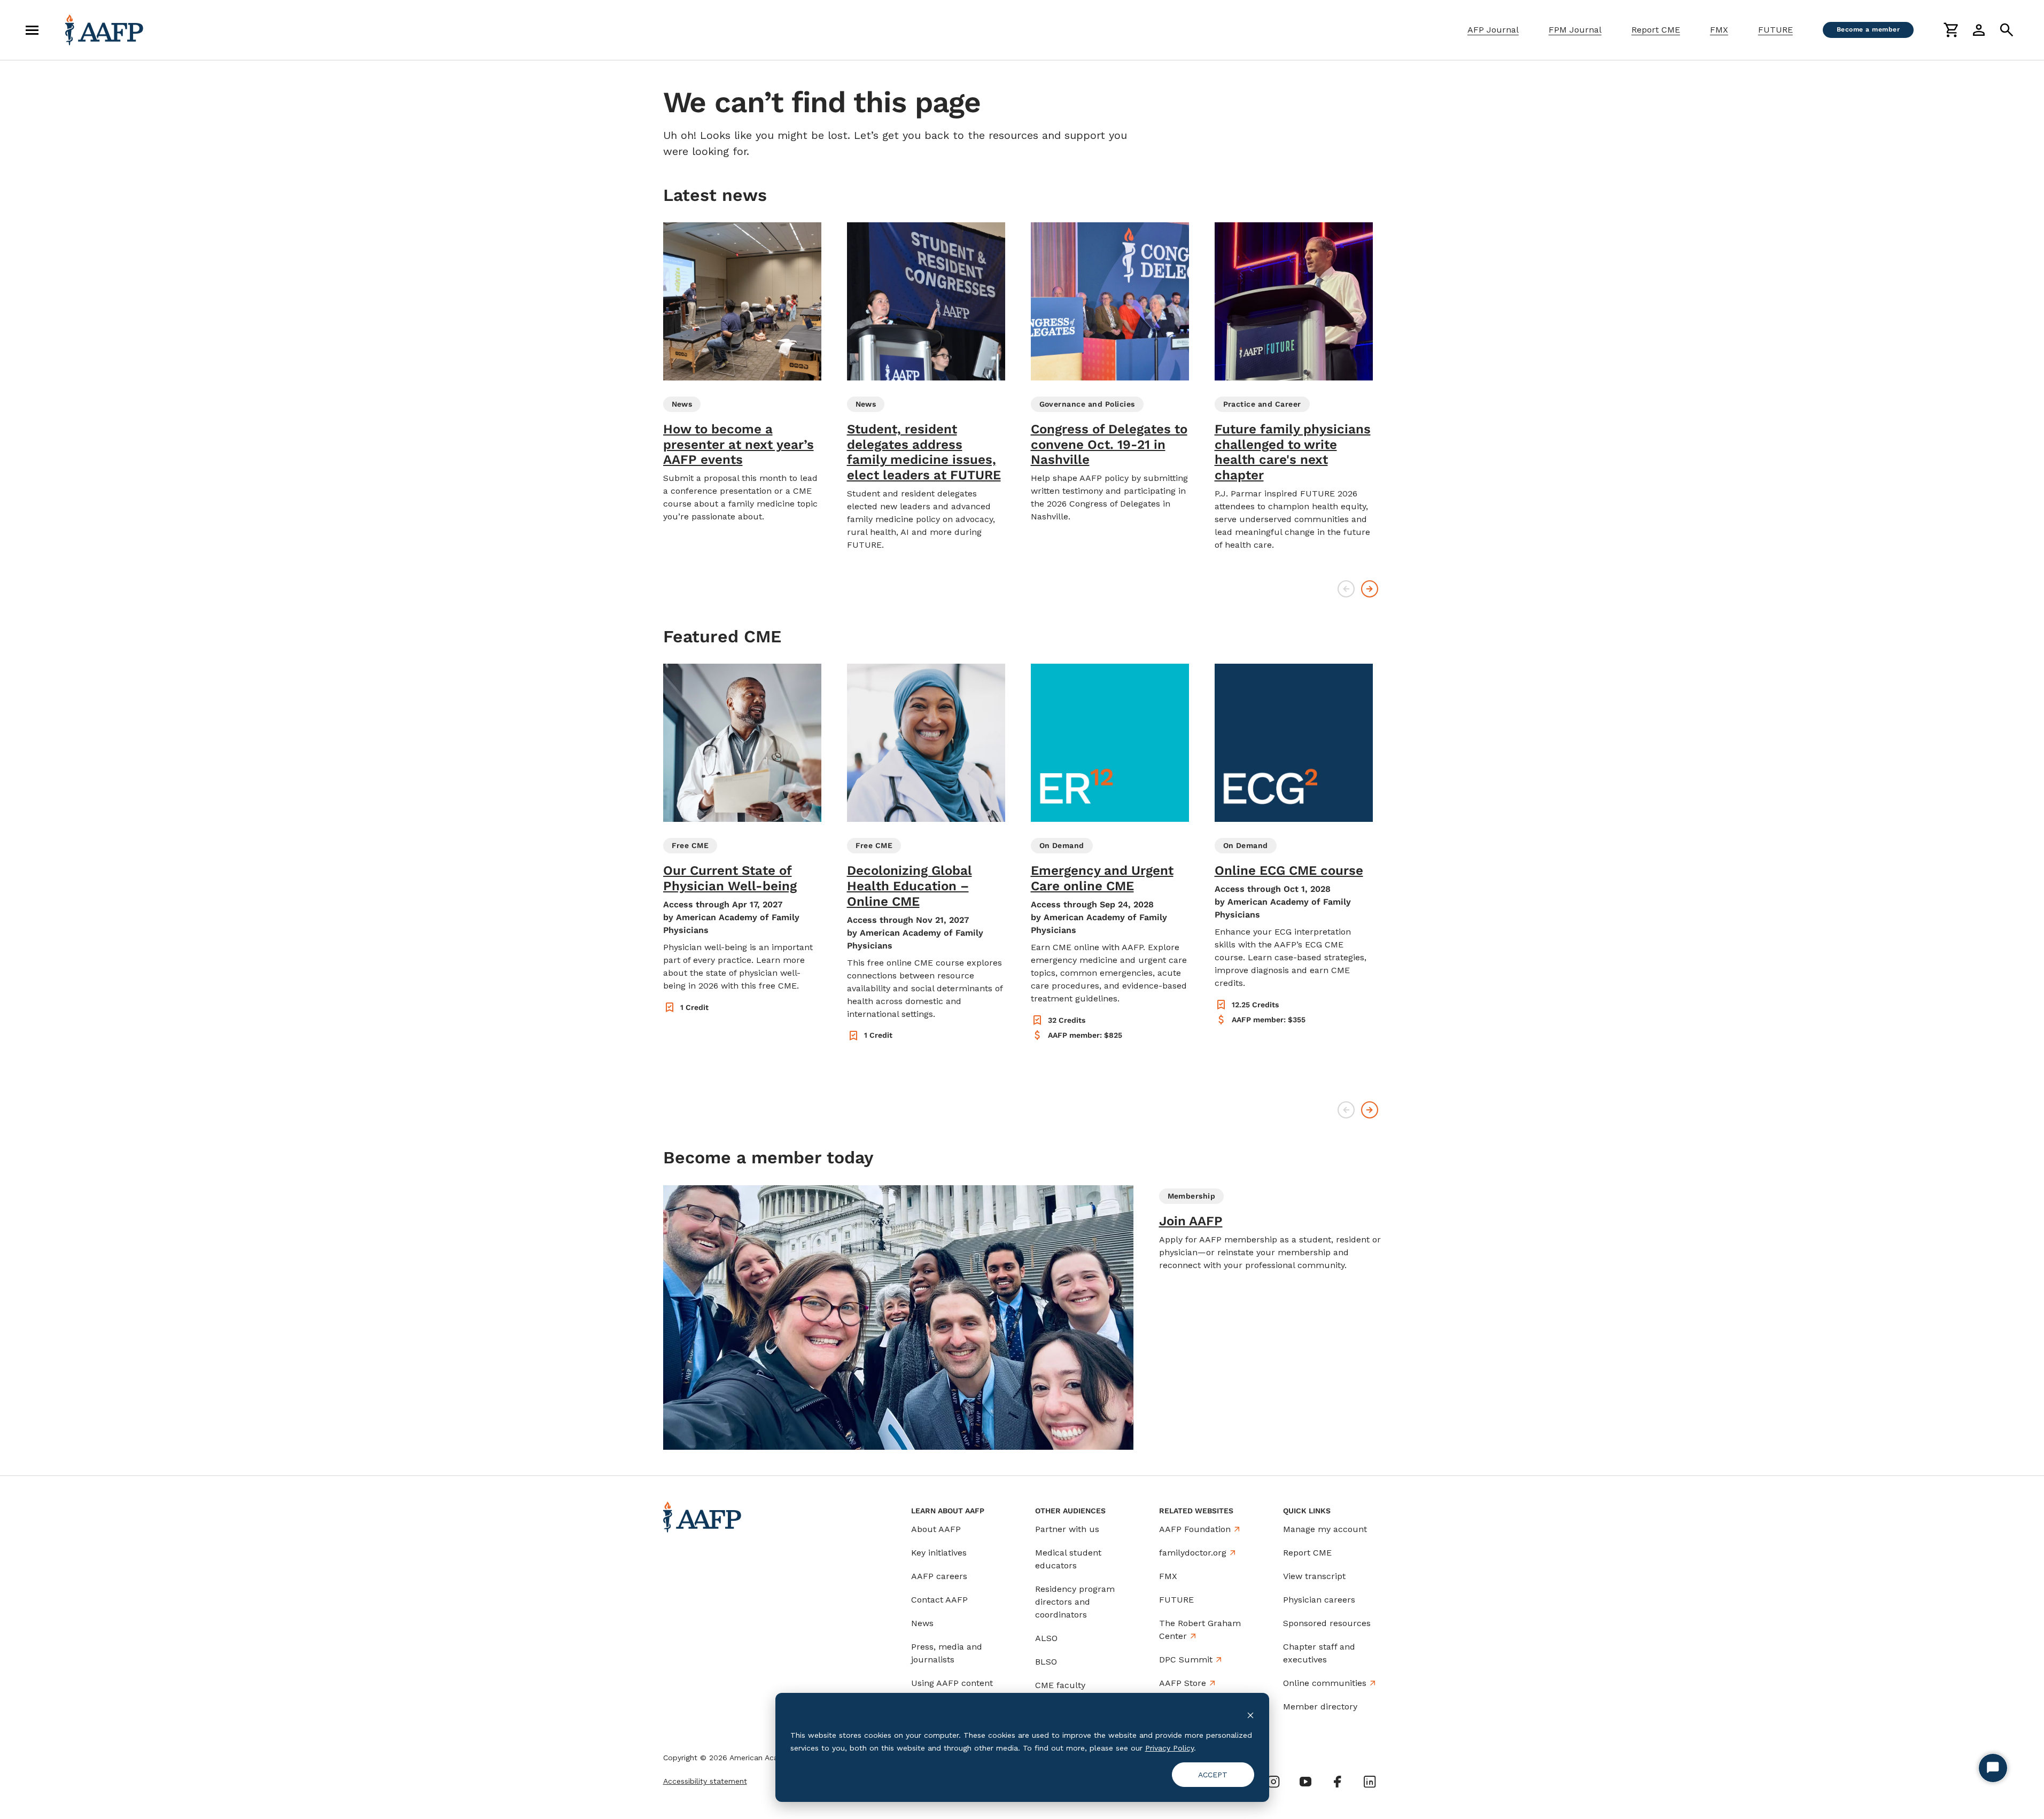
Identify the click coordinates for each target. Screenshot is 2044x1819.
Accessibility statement (705, 1781)
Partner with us (1067, 1529)
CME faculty (1060, 1685)
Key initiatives (939, 1553)
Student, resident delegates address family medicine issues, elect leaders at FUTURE (924, 452)
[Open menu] (32, 30)
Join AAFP (1191, 1221)
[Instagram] (1273, 1782)
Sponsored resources (1327, 1623)
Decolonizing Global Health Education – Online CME (910, 886)
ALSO (1046, 1638)
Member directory (1320, 1707)
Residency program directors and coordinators (1075, 1602)
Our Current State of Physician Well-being (730, 878)
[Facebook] (1338, 1782)
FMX (1719, 30)
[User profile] (1979, 30)
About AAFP (936, 1529)
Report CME (1656, 30)
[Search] (2007, 30)
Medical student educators (1068, 1559)
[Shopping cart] (1951, 30)
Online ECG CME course (1289, 870)
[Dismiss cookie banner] (1250, 1715)
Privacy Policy (1169, 1748)
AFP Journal (1493, 30)
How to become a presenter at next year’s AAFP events (739, 445)
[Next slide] (1370, 589)
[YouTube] (1305, 1782)
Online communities (1325, 1683)
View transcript (1314, 1576)
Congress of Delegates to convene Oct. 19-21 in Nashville (1109, 445)
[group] (742, 373)
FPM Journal (1575, 30)
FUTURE (1775, 30)
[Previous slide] (1346, 589)
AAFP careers (939, 1576)
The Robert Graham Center (1200, 1630)
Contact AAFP (939, 1600)
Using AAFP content (952, 1683)
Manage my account (1325, 1529)
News (922, 1623)
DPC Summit (1186, 1659)
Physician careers (1319, 1600)
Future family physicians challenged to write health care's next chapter (1293, 452)
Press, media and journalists (947, 1653)
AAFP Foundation (1195, 1529)
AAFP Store (1183, 1683)
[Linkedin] (1370, 1782)
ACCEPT (1213, 1775)
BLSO (1046, 1662)
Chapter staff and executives (1319, 1653)
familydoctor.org (1193, 1553)
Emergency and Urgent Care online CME (1102, 878)
